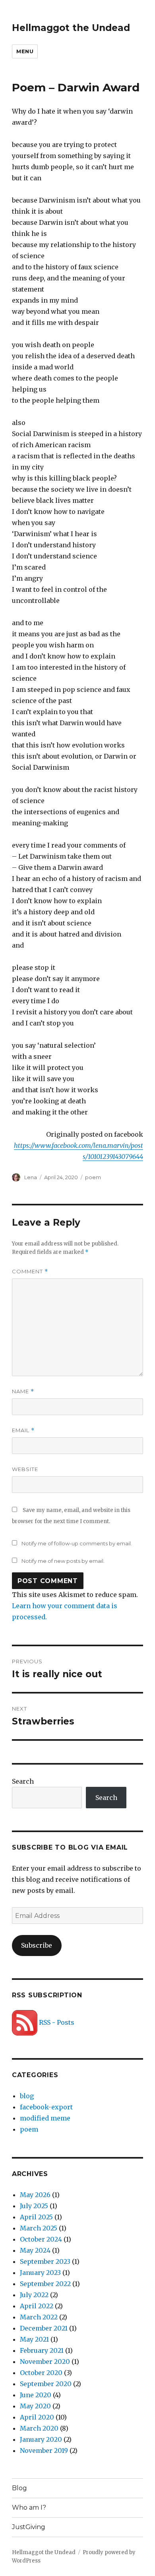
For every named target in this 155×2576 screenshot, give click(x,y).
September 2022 (45, 2284)
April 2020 (37, 2417)
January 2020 (41, 2439)
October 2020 (41, 2373)
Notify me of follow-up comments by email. (77, 1543)
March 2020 (39, 2428)
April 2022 (37, 2306)
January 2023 (40, 2273)
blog (27, 2096)
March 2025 (39, 2228)
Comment (30, 1272)
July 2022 (34, 2295)
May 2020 (35, 2406)
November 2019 (44, 2450)
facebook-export (46, 2107)
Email (23, 1430)
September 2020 (46, 2384)
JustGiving (29, 2527)
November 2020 (45, 2362)
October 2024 (41, 2239)
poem (93, 1177)
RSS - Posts (56, 2022)
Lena (31, 1177)
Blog (19, 2488)
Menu (25, 51)
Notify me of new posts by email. (63, 1561)
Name (23, 1391)
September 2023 (45, 2261)
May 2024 (35, 2250)
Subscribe (37, 1945)
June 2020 (36, 2395)
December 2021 (44, 2328)
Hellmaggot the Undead (71, 28)
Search (23, 1781)
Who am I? (29, 2507)
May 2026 (35, 2195)
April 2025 (36, 2217)
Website (25, 1469)
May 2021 (34, 2339)
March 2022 (39, 2317)
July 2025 (34, 2206)
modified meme (45, 2118)
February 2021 (42, 2350)
